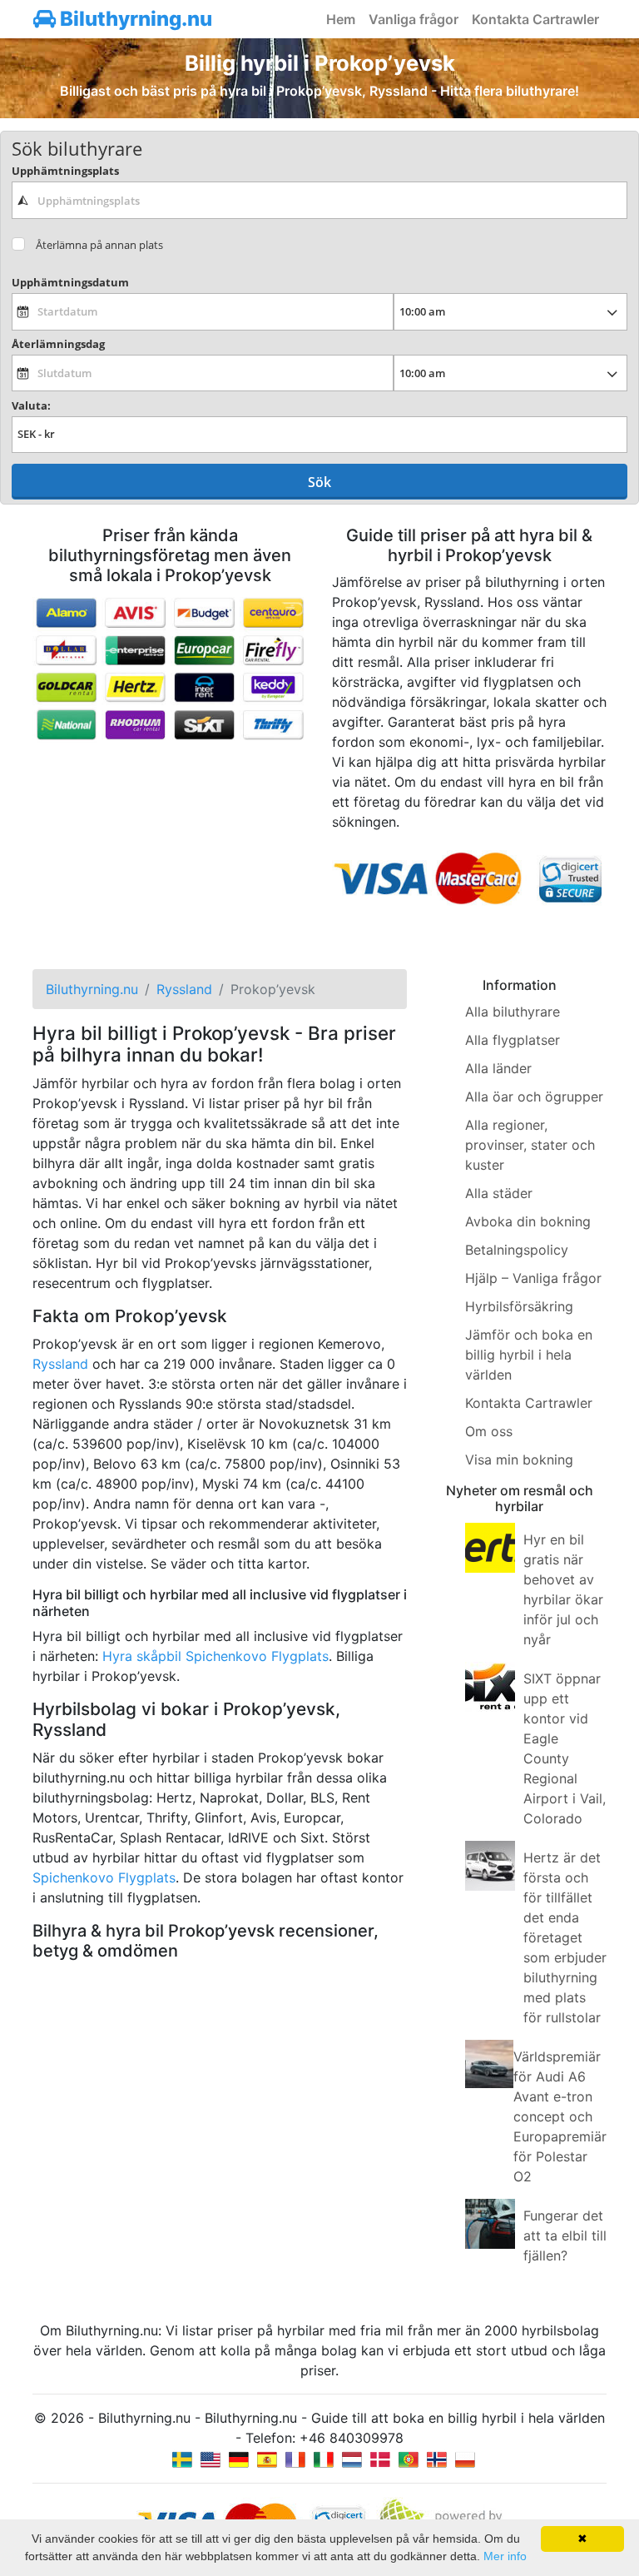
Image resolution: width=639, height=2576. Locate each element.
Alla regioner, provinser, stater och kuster (530, 1145)
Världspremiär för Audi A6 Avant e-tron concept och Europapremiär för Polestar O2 (560, 2116)
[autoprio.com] (211, 2458)
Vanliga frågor (414, 19)
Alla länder (498, 1068)
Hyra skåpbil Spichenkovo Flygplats (215, 1656)
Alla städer (499, 1193)
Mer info (505, 2556)
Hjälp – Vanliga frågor (533, 1278)
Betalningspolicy (517, 1250)
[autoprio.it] (324, 2458)
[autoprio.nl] (352, 2458)
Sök (319, 482)
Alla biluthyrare (513, 1012)
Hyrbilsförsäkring (519, 1306)
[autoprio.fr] (295, 2458)
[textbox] (319, 200)
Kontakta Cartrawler (535, 19)
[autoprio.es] (267, 2458)
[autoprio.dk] (380, 2458)
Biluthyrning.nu (134, 19)
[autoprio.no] (437, 2458)
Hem (341, 19)
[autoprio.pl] (465, 2458)
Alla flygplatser (513, 1040)
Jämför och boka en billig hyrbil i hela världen (529, 1355)
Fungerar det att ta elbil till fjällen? (565, 2235)
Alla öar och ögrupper (534, 1097)
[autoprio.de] (239, 2458)
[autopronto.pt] (409, 2458)
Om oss (489, 1431)
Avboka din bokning (528, 1221)
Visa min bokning (519, 1460)
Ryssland (60, 1364)
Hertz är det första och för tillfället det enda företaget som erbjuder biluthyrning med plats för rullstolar (565, 1937)
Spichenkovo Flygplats (104, 1877)
